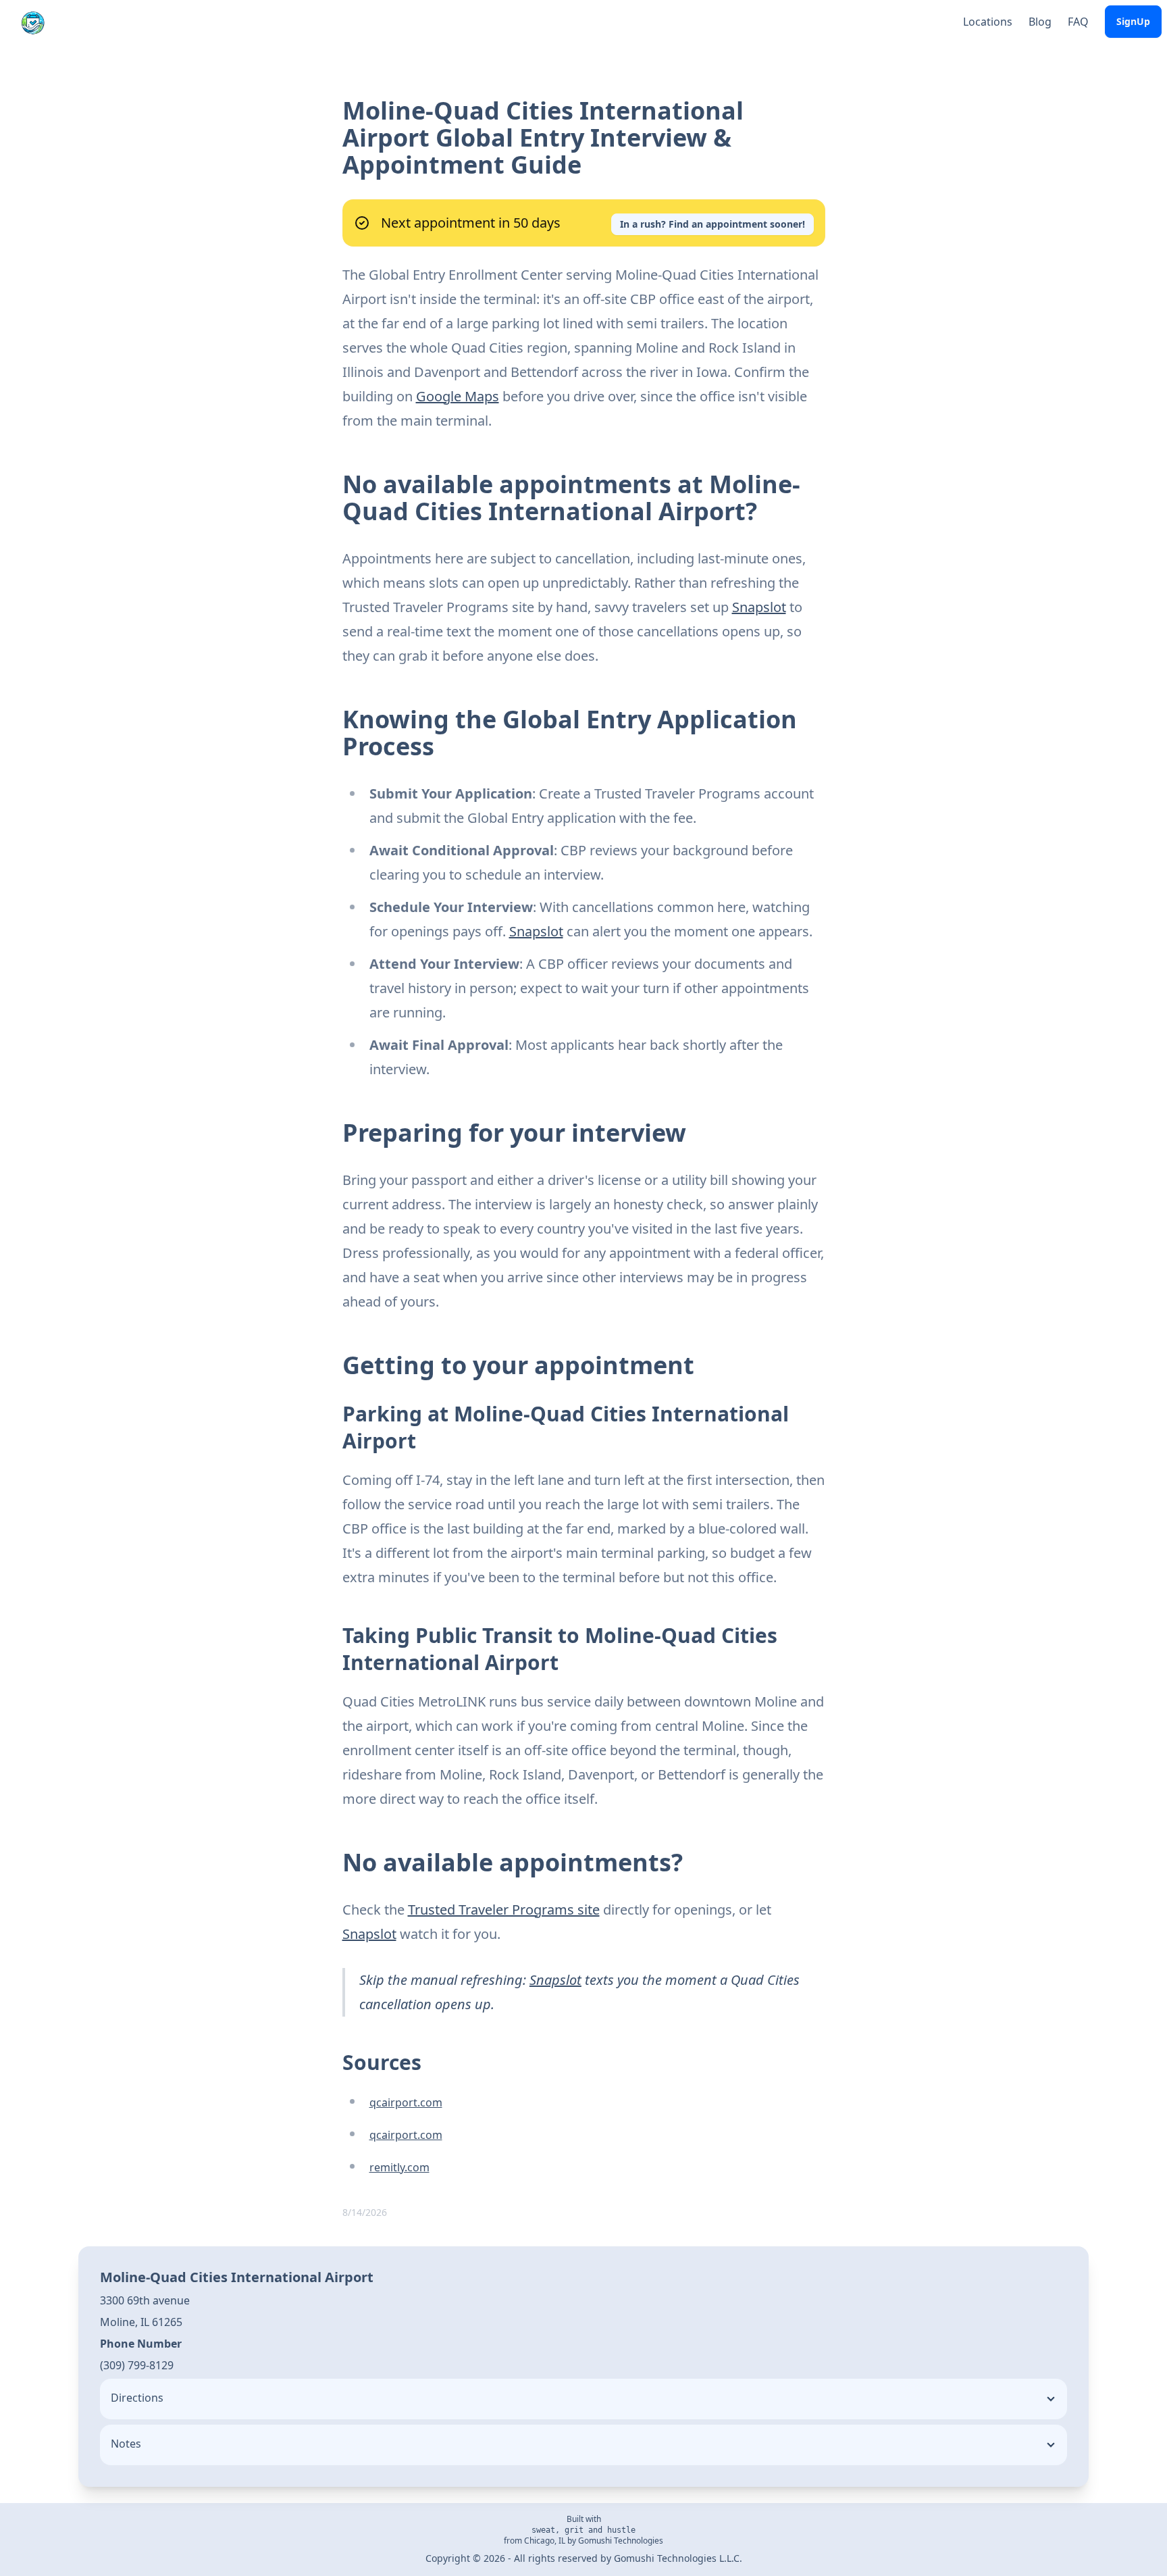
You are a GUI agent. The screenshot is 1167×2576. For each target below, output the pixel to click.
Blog (1040, 22)
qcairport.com (406, 2102)
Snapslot (759, 607)
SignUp (1133, 21)
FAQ (1078, 22)
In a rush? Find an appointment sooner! (712, 224)
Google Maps (458, 396)
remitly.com (399, 2167)
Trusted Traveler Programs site (504, 1910)
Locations (988, 22)
